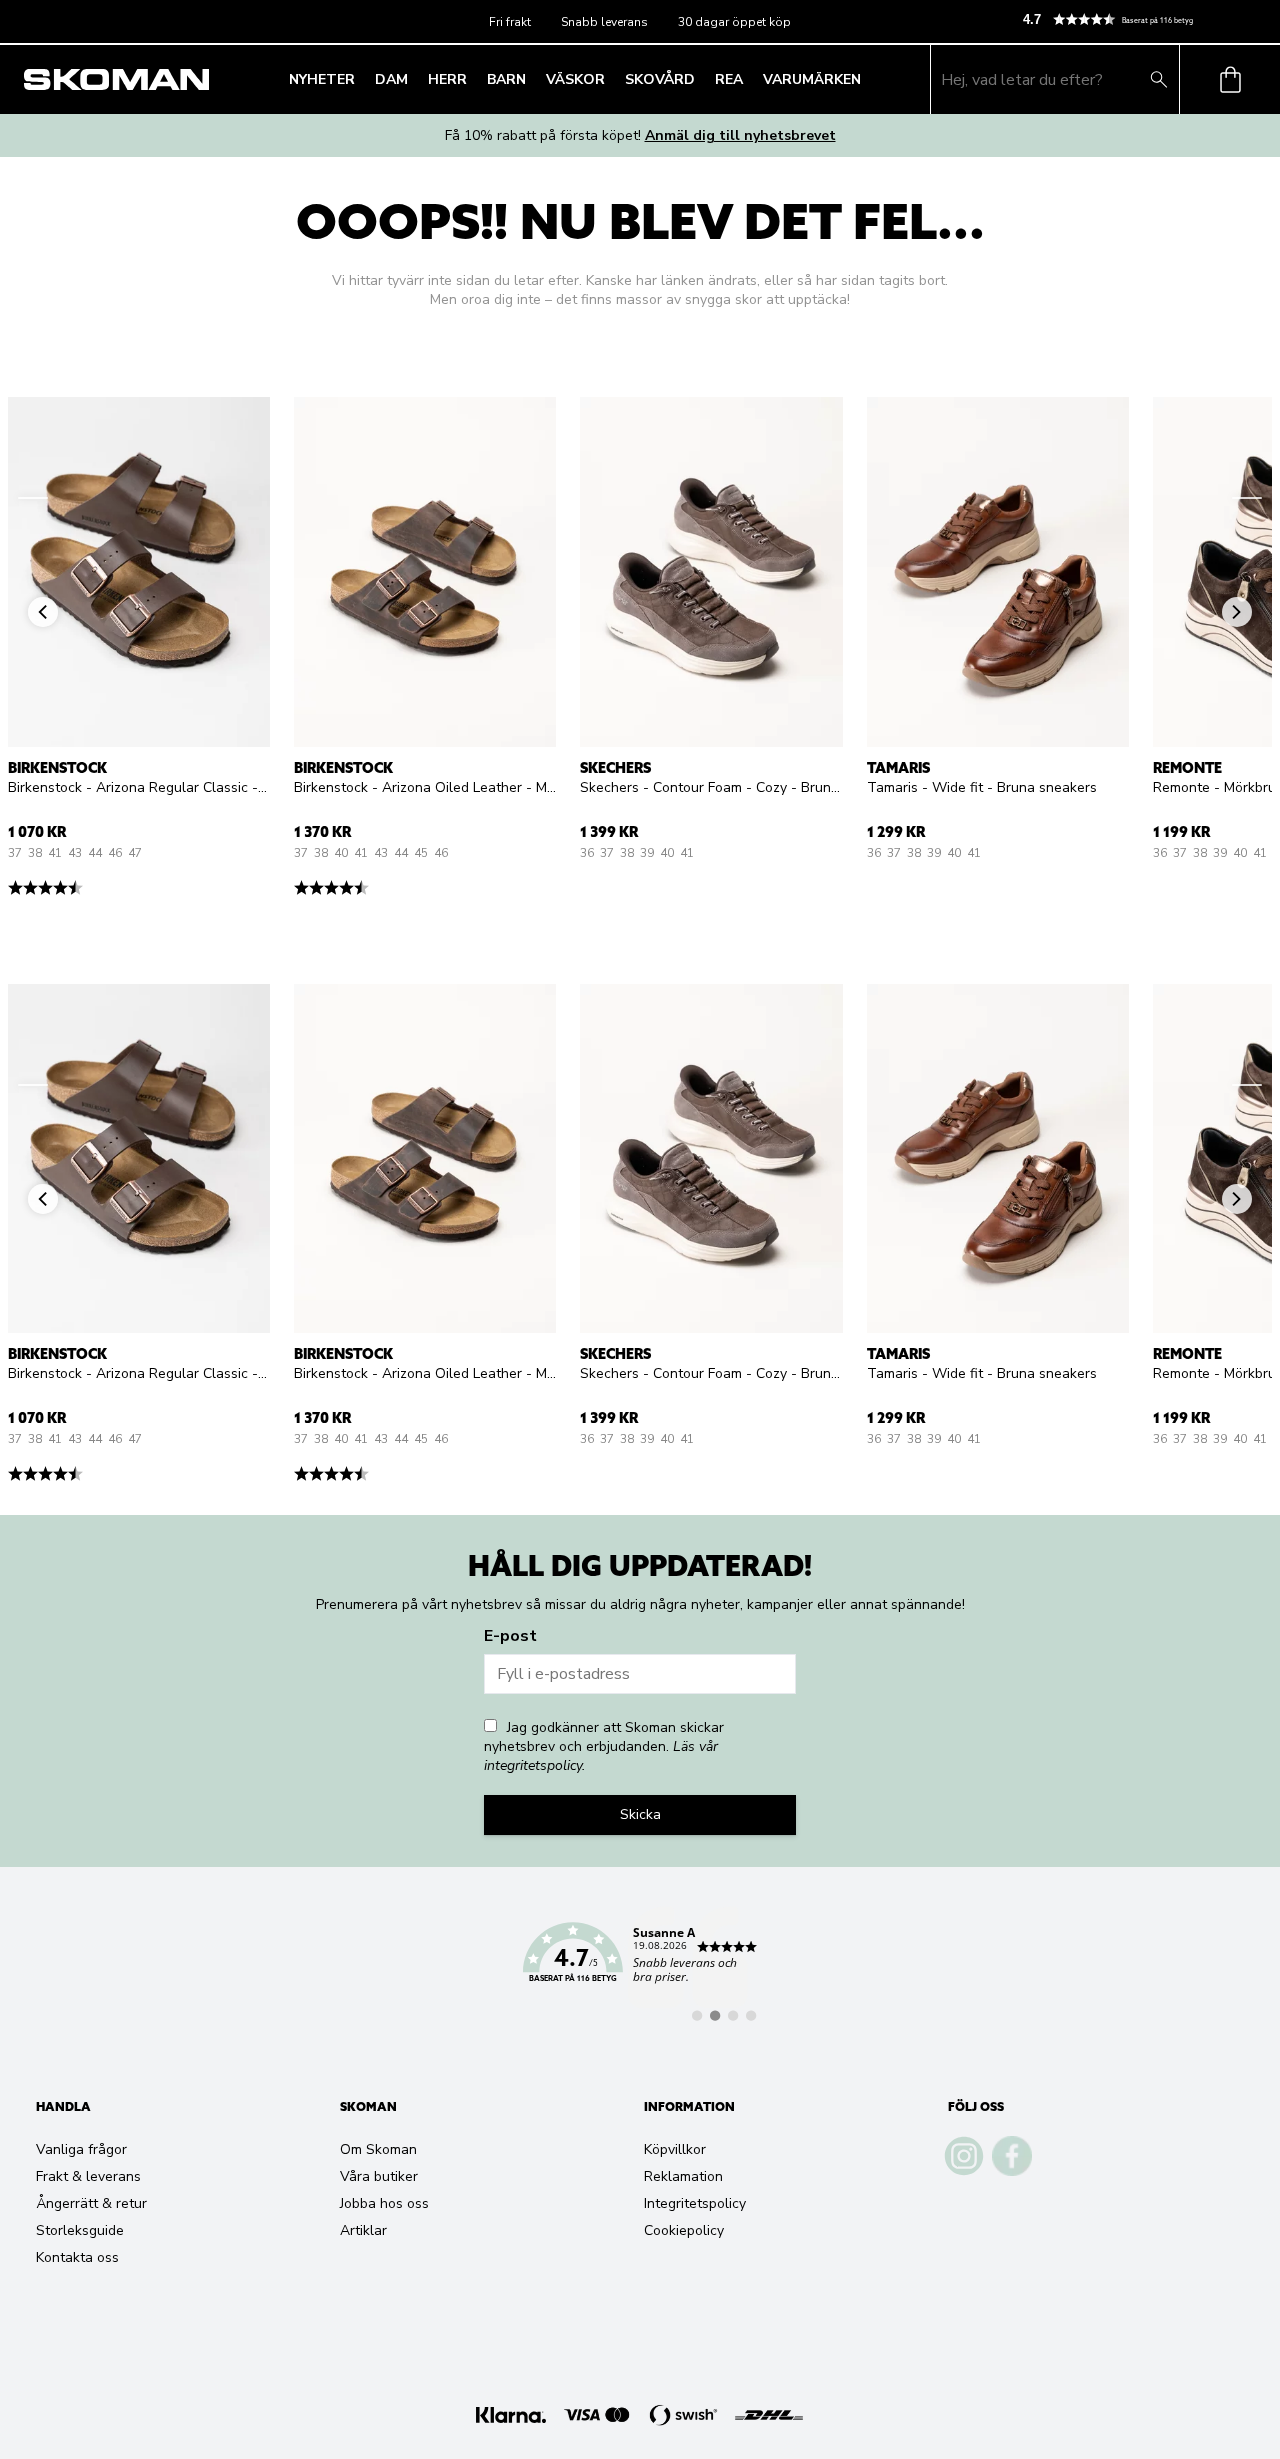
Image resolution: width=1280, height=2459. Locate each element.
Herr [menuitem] (447, 79)
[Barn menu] (532, 80)
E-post (510, 1636)
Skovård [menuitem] (660, 79)
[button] (1143, 19)
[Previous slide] (33, 498)
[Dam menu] (414, 80)
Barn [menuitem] (506, 79)
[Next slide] (1247, 498)
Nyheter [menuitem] (322, 79)
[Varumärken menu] (867, 80)
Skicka (640, 1814)
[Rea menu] (749, 80)
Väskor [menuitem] (575, 79)
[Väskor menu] (611, 80)
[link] (640, 1964)
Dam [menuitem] (391, 79)
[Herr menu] (473, 80)
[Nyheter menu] (361, 80)
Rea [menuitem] (729, 79)
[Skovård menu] (701, 80)
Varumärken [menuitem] (812, 79)
